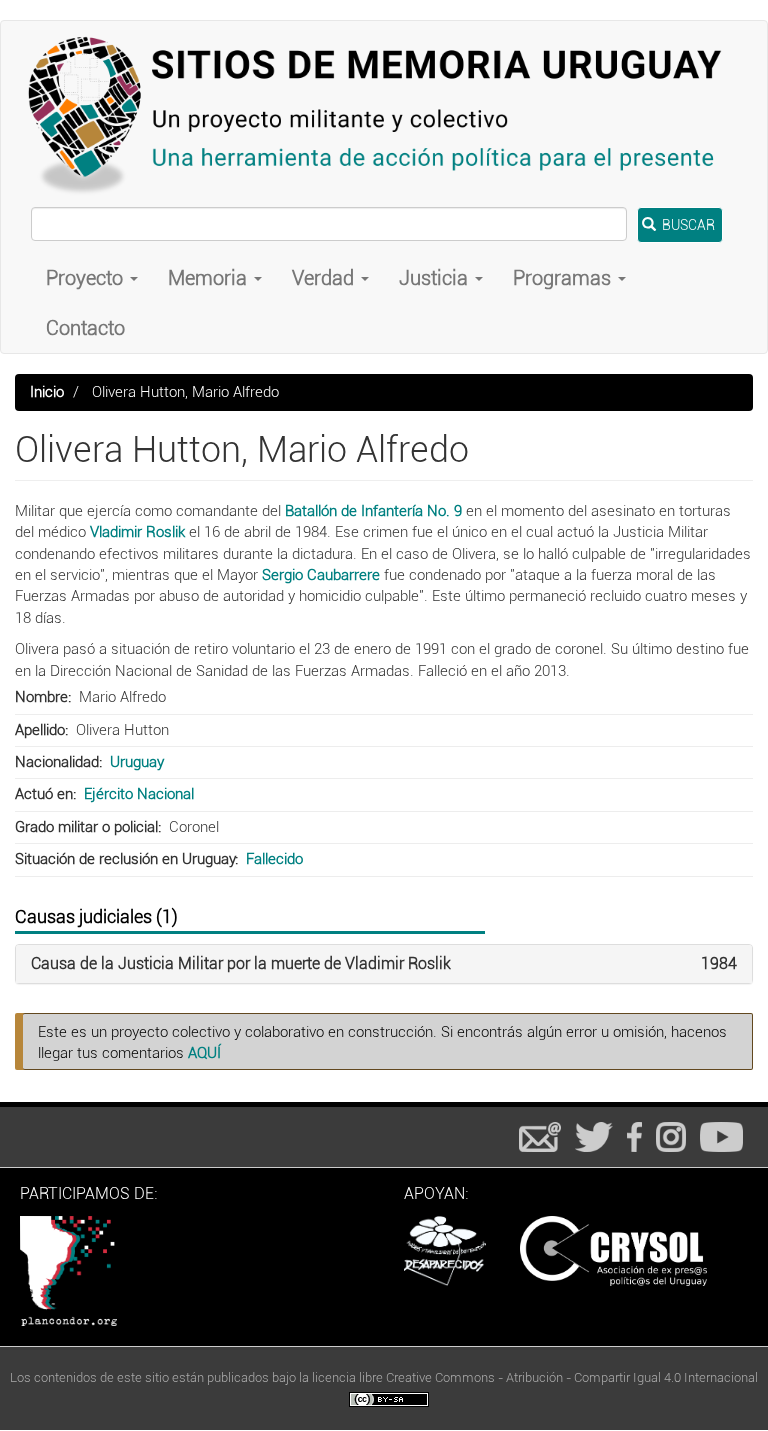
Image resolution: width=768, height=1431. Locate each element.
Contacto (85, 328)
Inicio (47, 392)
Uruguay (137, 762)
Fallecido (274, 859)
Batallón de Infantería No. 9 (373, 511)
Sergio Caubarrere (321, 575)
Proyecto (87, 278)
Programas (564, 278)
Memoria (210, 278)
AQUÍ (204, 1053)
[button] (241, 963)
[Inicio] (384, 114)
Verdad (325, 278)
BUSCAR (687, 225)
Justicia (436, 278)
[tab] (384, 964)
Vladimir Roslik (137, 532)
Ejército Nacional (139, 794)
